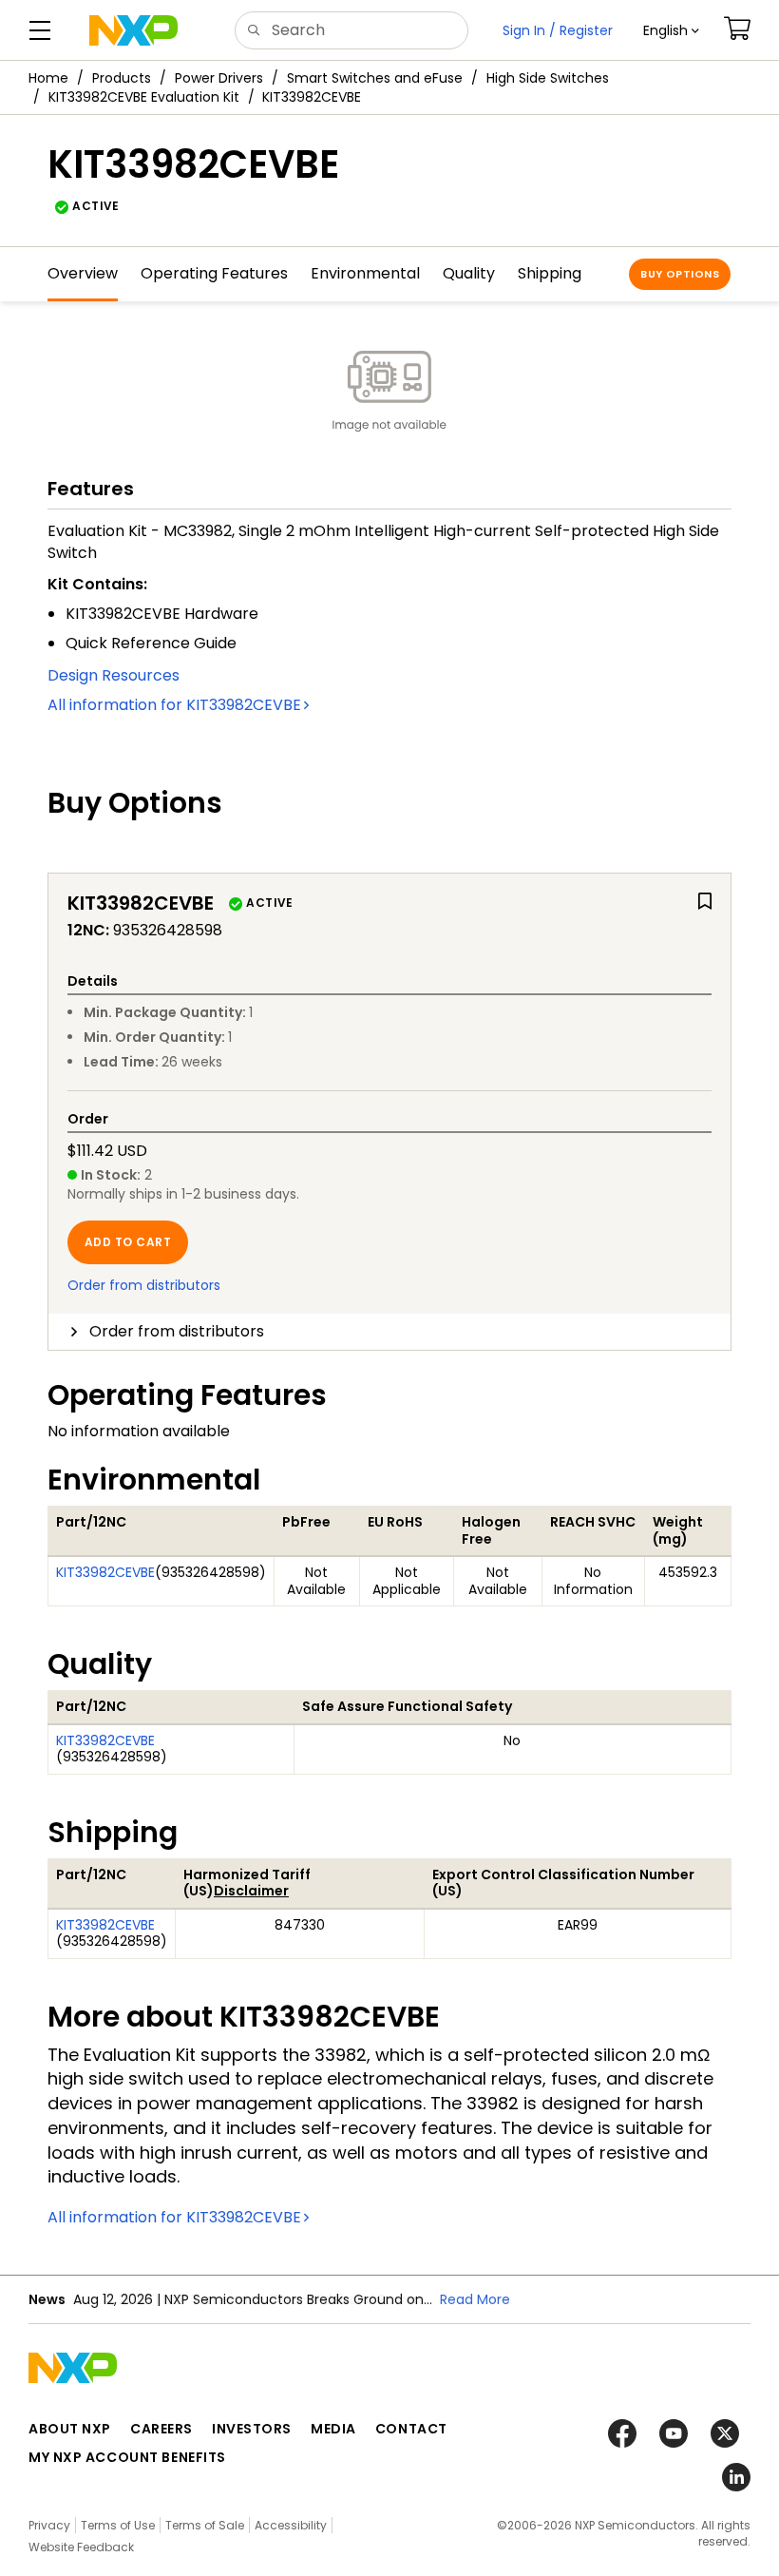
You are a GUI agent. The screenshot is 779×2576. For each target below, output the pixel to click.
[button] (671, 30)
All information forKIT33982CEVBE (174, 705)
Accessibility (291, 2525)
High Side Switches (548, 78)
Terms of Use (118, 2525)
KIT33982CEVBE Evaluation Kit (144, 97)
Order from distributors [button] (177, 1331)
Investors (252, 2429)
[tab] (389, 1332)
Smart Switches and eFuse (375, 78)
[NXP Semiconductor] (133, 30)
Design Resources (114, 675)
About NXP (70, 2429)
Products (122, 78)
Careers (161, 2429)
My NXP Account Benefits (127, 2457)
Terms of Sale (205, 2525)
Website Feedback (81, 2547)
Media (333, 2429)
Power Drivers (219, 78)
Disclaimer (251, 1891)
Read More (475, 2299)
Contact (411, 2429)
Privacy (49, 2525)
